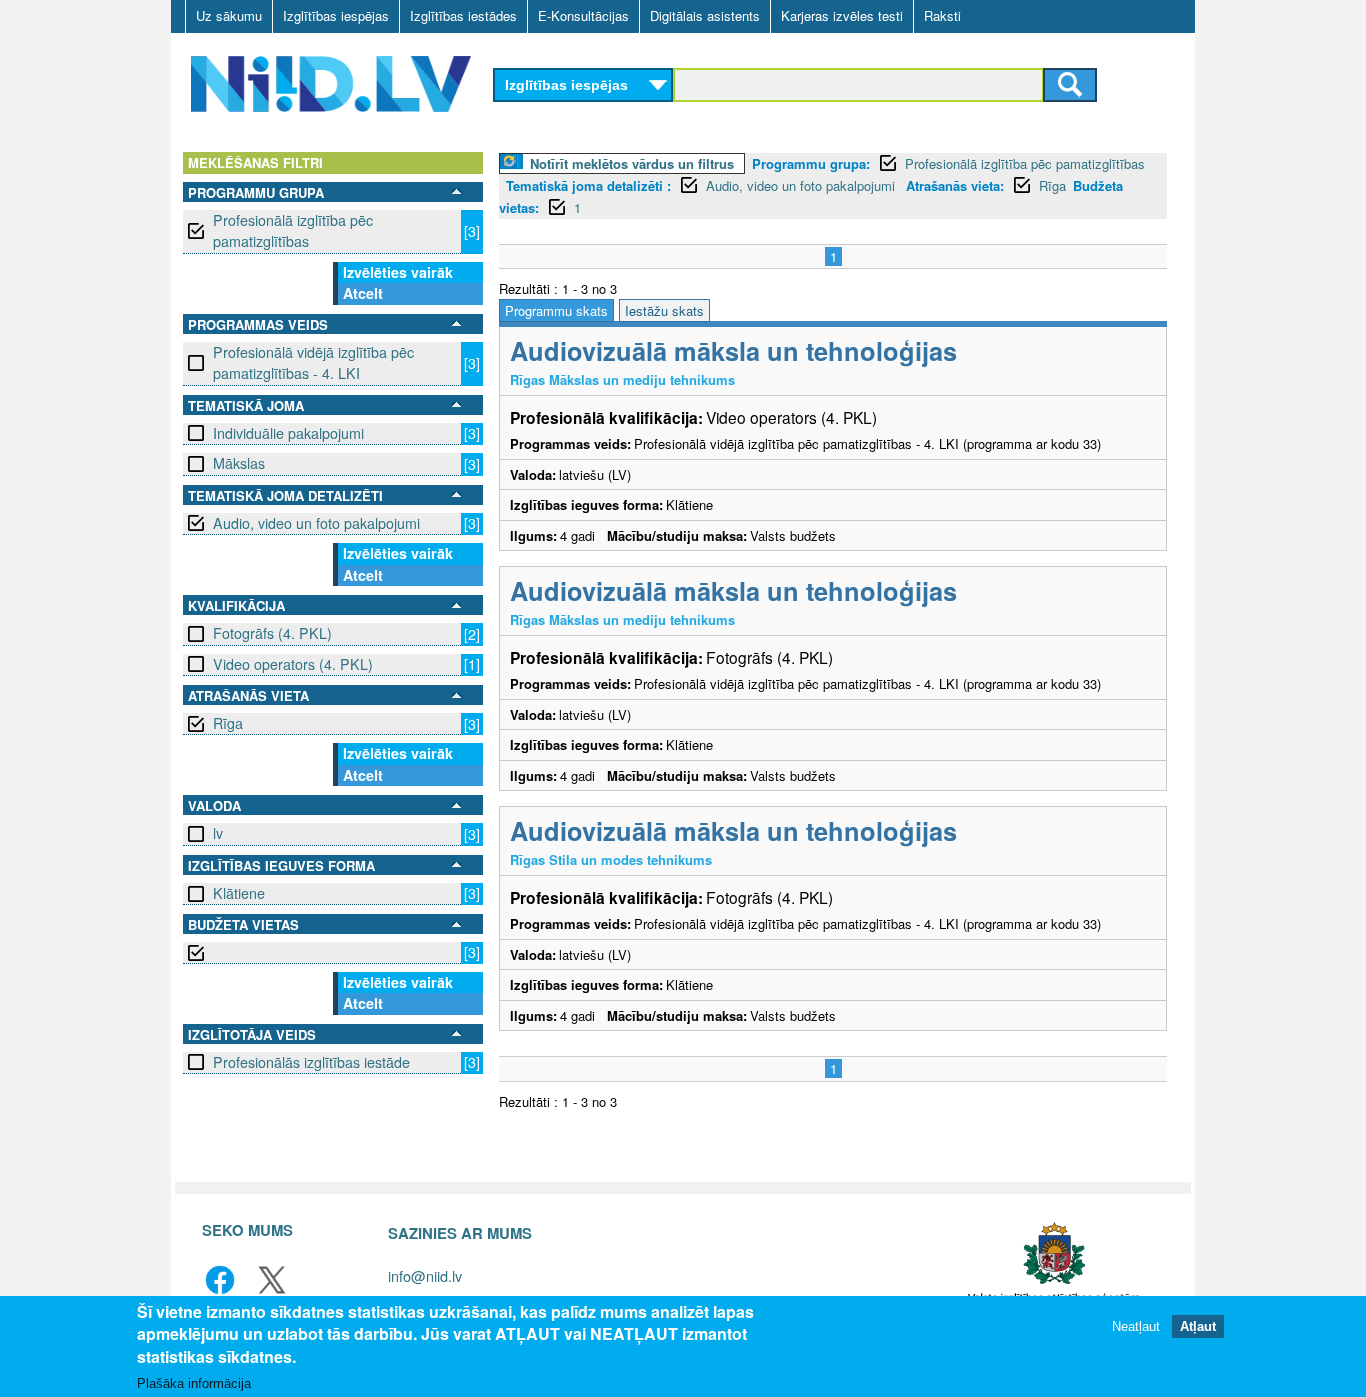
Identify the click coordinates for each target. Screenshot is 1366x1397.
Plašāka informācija (194, 1383)
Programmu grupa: (811, 163)
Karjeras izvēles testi (842, 15)
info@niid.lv (425, 1275)
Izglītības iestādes (463, 15)
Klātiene (239, 893)
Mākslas (239, 463)
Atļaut (1198, 1326)
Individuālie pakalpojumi (288, 433)
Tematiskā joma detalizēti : (588, 185)
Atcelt (363, 293)
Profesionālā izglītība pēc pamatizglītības (293, 230)
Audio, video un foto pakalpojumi (316, 523)
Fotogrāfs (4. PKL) (272, 633)
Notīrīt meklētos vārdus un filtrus (632, 163)
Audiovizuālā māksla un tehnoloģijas (733, 350)
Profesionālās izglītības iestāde (311, 1062)
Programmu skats (556, 310)
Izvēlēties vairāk (398, 272)
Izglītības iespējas (336, 15)
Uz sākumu (229, 15)
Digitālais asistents (705, 15)
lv (218, 833)
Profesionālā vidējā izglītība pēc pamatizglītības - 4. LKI (313, 362)
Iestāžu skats (664, 310)
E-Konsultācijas (583, 15)
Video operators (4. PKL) (293, 664)
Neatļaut (1136, 1326)
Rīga (228, 723)
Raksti (942, 15)
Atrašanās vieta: (955, 185)
